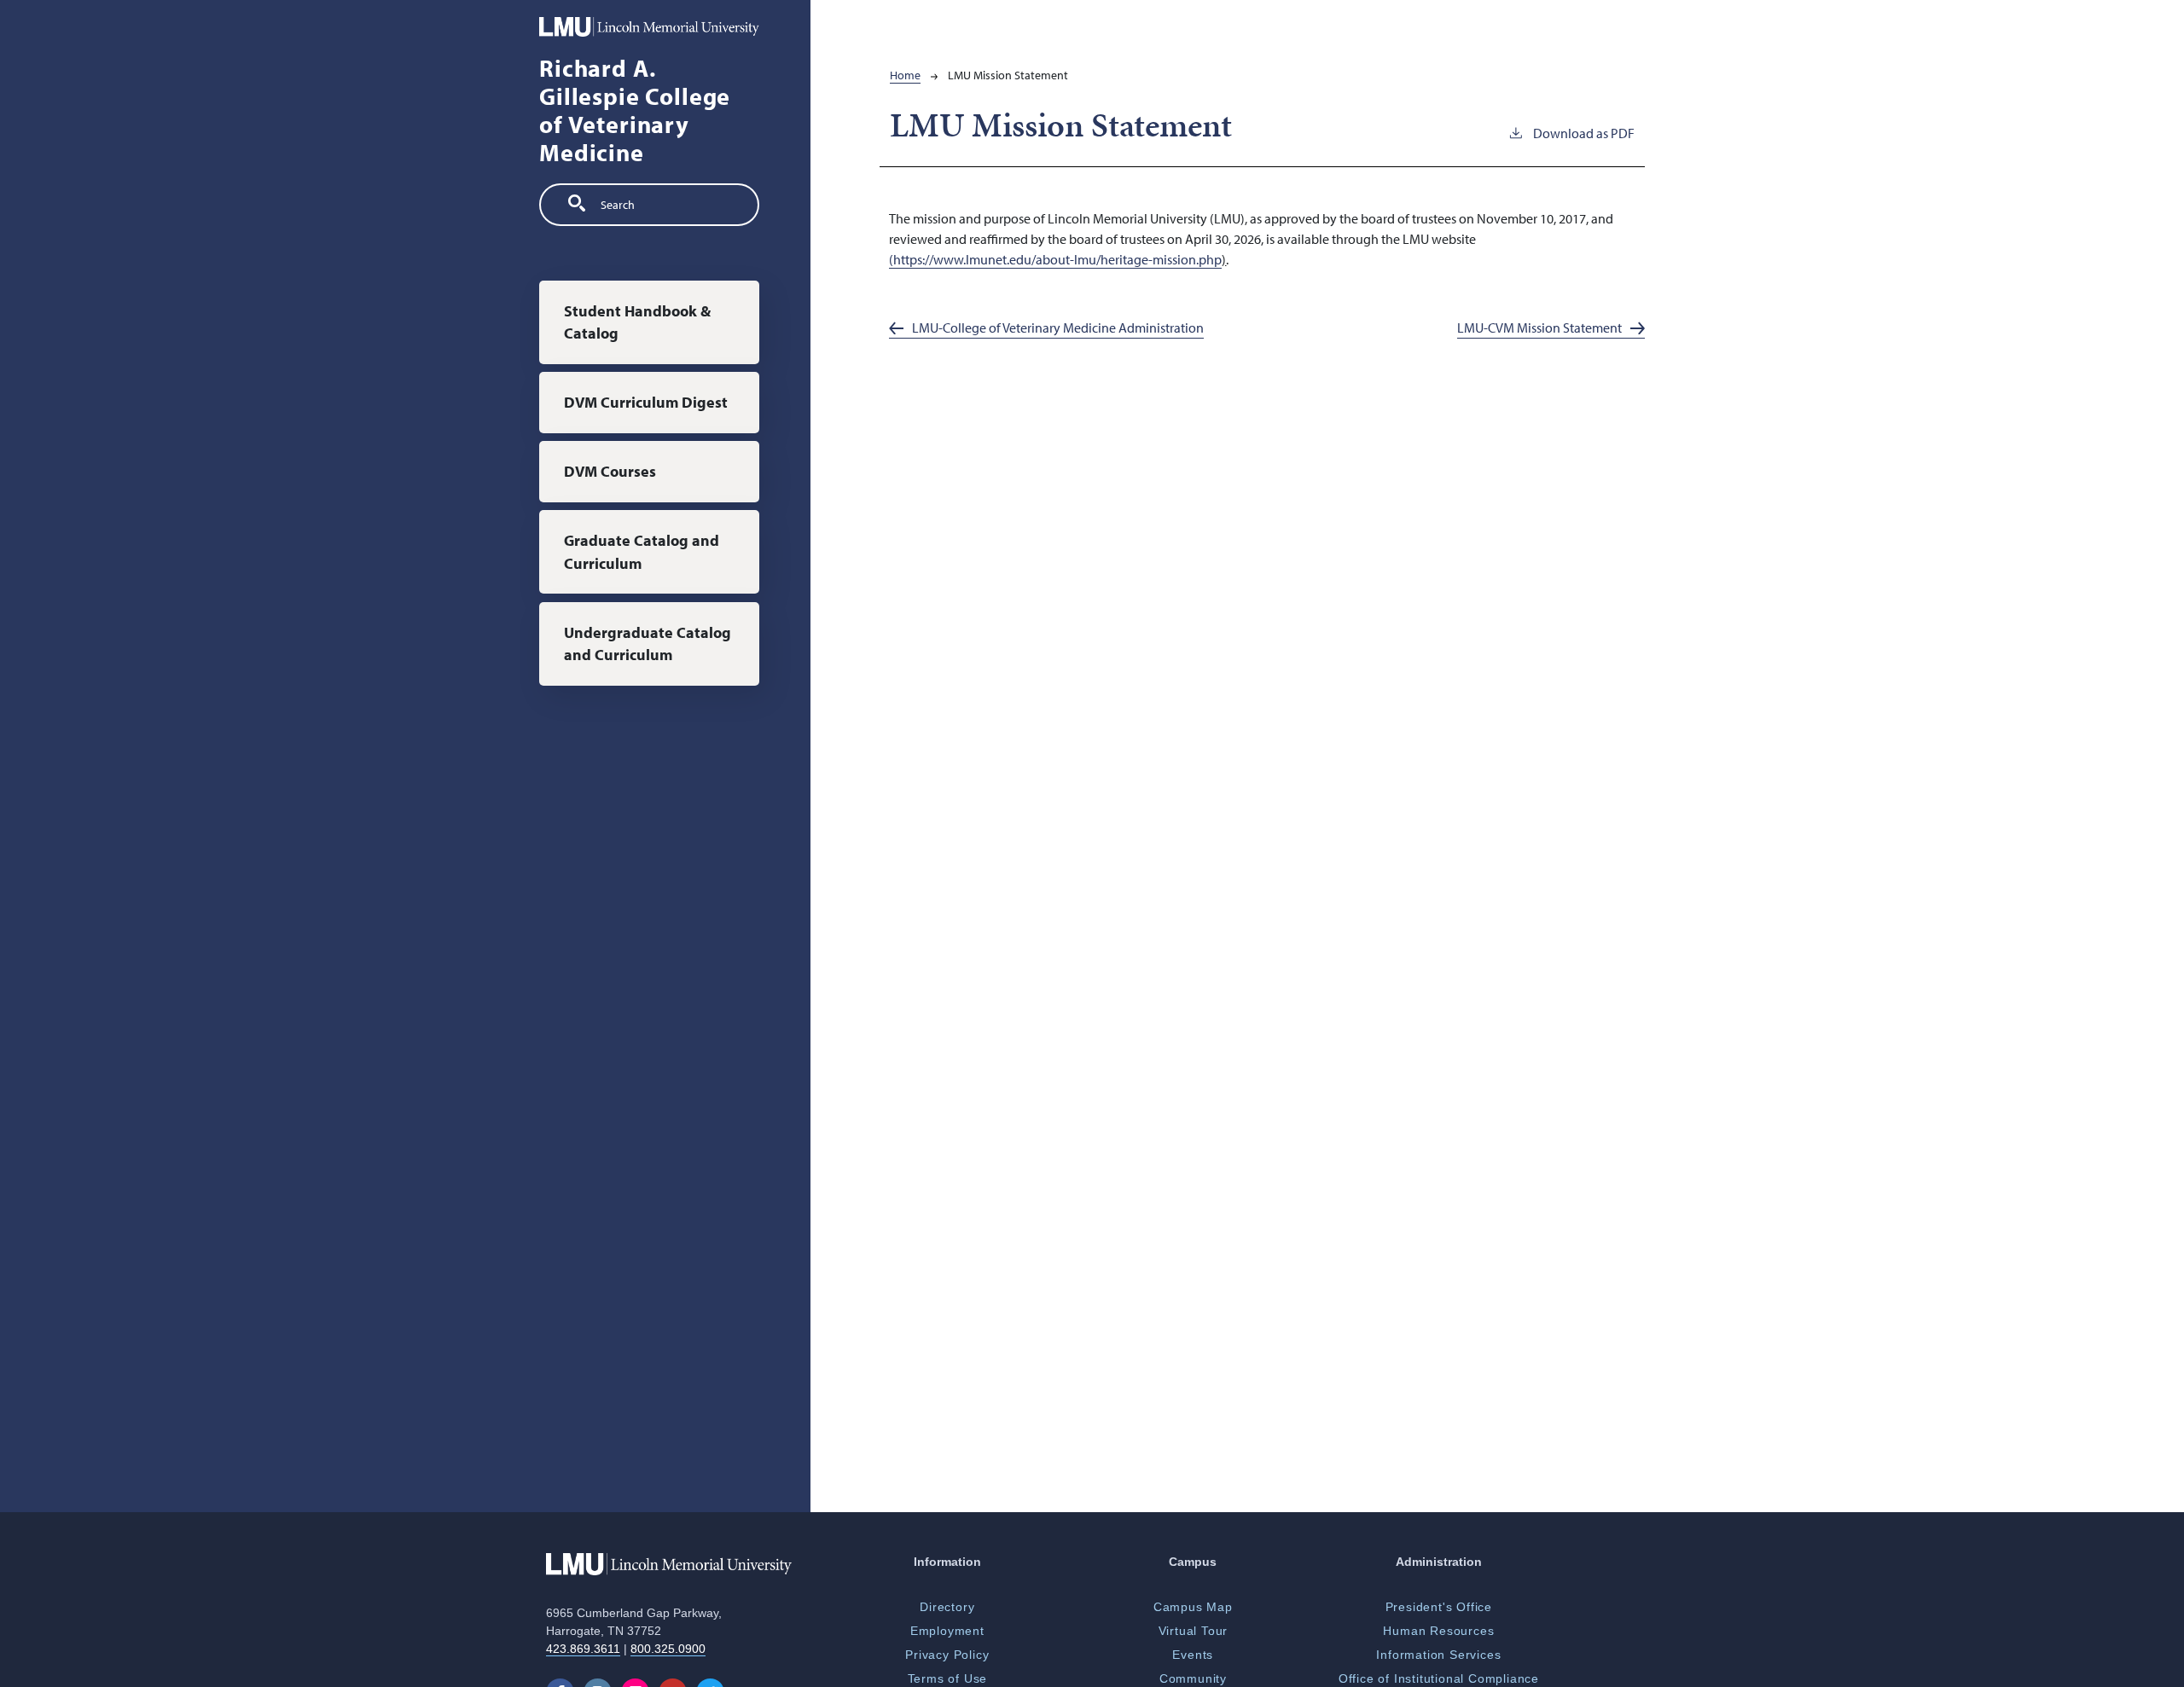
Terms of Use (948, 1678)
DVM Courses (610, 471)
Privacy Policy (947, 1655)
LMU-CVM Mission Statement (1539, 328)
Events (1193, 1655)
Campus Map (1193, 1607)
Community (1193, 1678)
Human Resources (1438, 1631)
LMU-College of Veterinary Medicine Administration (1058, 328)
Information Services (1438, 1655)
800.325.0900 (668, 1649)
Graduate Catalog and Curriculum (642, 551)
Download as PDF (1584, 133)
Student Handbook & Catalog (637, 322)
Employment (947, 1631)
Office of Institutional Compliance (1439, 1678)
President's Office (1439, 1607)
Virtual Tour (1194, 1631)
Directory (947, 1607)
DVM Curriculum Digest (646, 402)
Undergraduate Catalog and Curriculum (648, 643)
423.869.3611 (583, 1649)
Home (905, 75)
